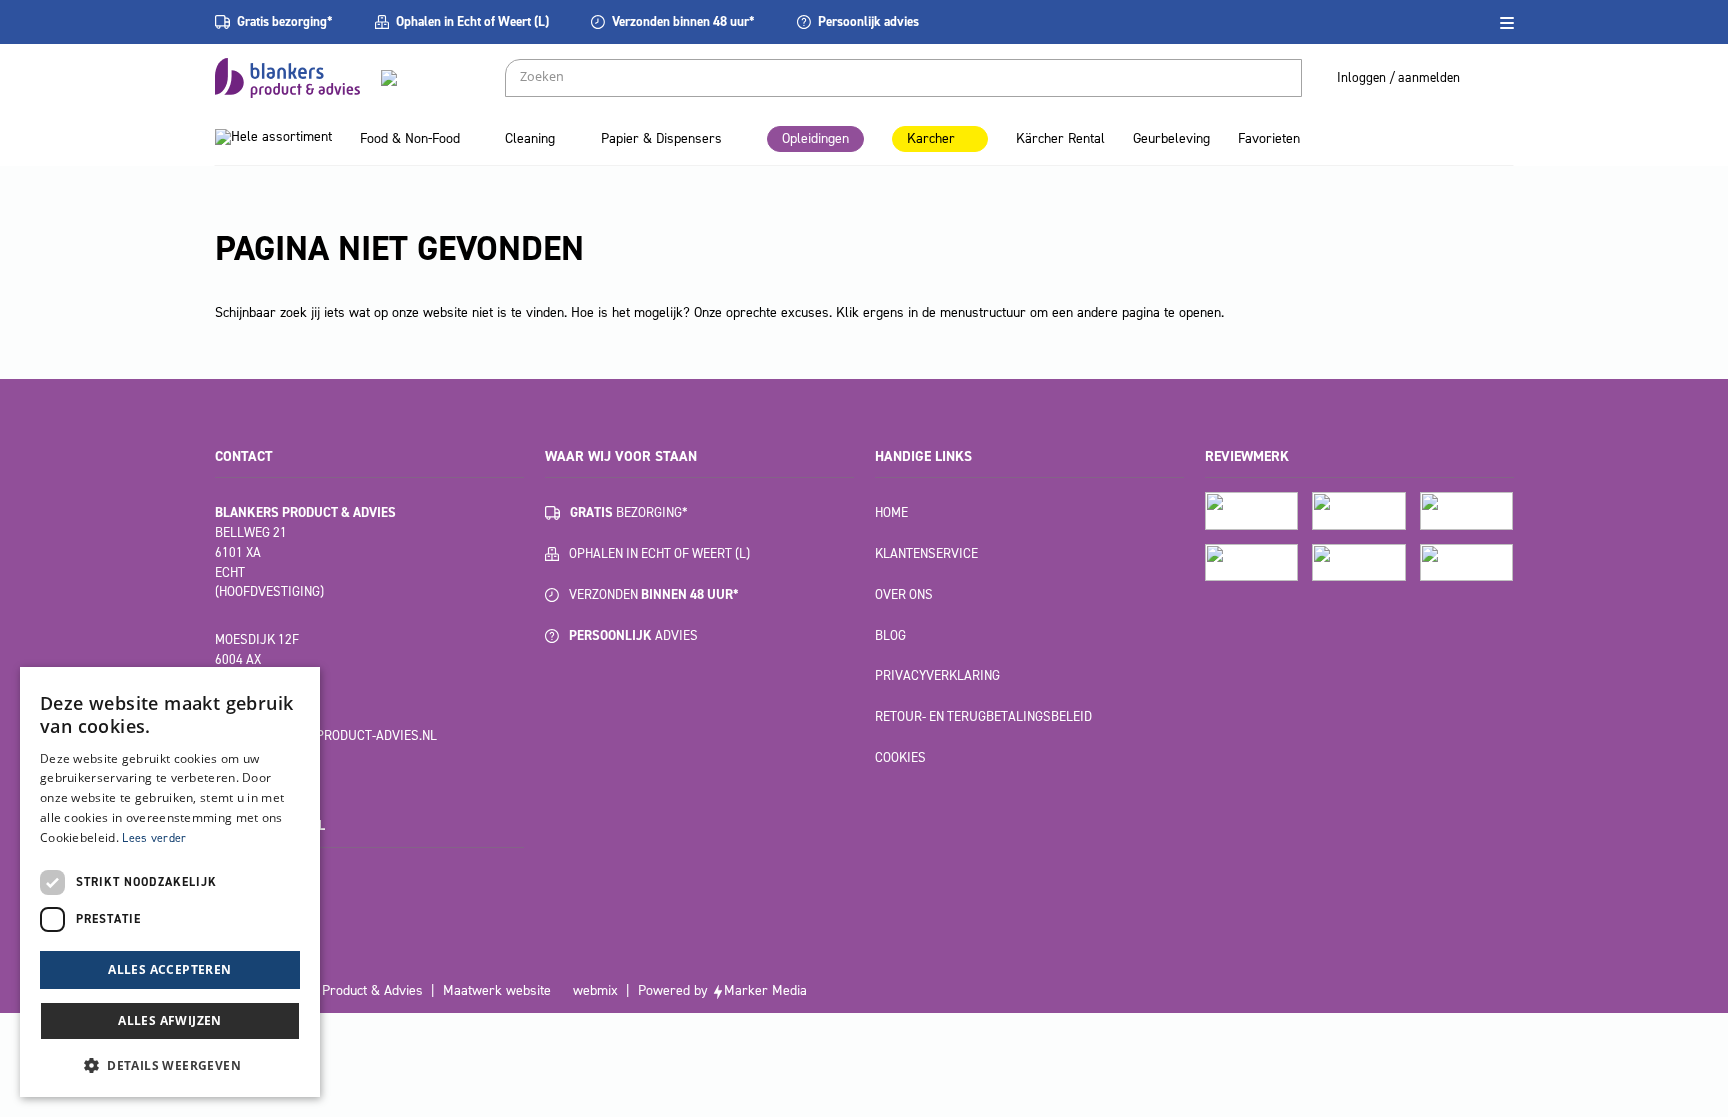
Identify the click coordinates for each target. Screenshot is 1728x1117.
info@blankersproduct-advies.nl (326, 735)
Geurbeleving (1171, 138)
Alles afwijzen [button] (170, 1020)
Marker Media (765, 990)
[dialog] (170, 882)
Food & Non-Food (410, 138)
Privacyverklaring (937, 675)
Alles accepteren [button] (169, 969)
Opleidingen (815, 138)
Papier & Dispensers (661, 138)
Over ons (904, 594)
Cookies (900, 757)
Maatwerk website (497, 990)
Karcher (931, 138)
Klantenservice (926, 553)
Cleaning (530, 138)
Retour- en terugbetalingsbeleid (983, 716)
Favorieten (1269, 138)
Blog (890, 635)
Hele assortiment (281, 136)
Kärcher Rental (1060, 138)
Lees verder (154, 838)
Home (891, 512)
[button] (170, 1065)
